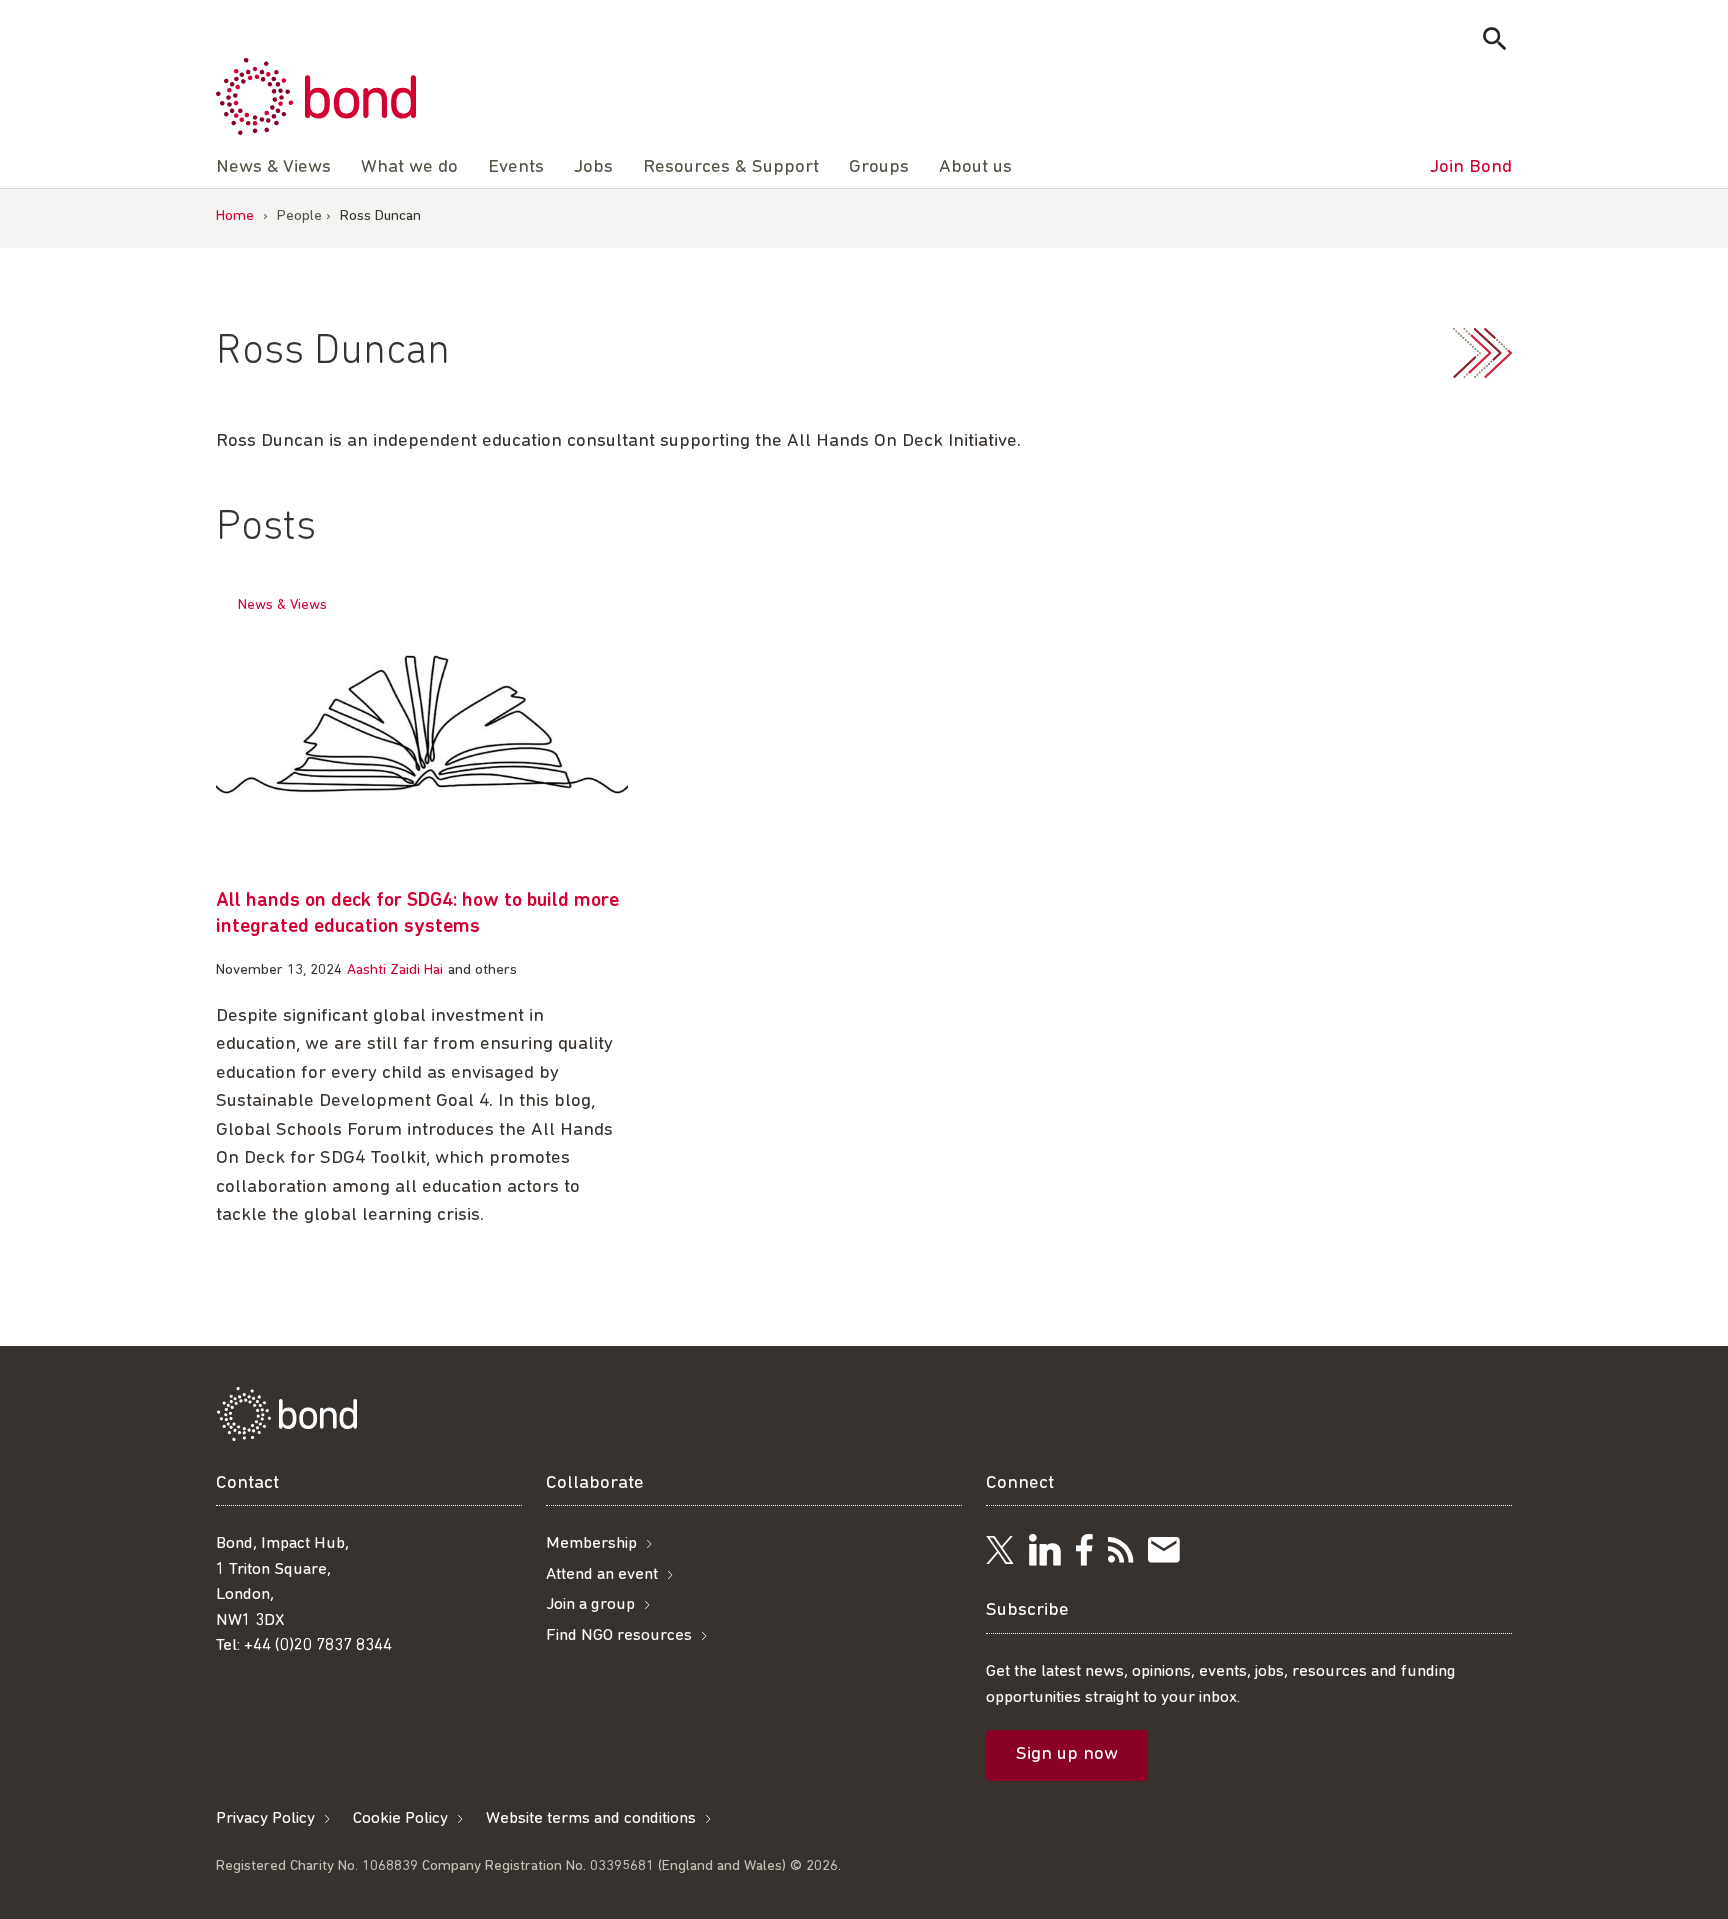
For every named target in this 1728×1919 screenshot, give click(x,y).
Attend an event (602, 1574)
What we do (409, 167)
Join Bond (1471, 167)
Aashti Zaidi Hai (395, 970)
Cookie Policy (400, 1818)
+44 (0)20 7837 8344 (318, 1645)
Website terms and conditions (591, 1818)
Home (235, 216)
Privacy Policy (265, 1818)
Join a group (590, 1604)
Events (516, 167)
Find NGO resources (619, 1635)
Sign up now (1067, 1754)
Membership (591, 1543)
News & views (282, 605)
